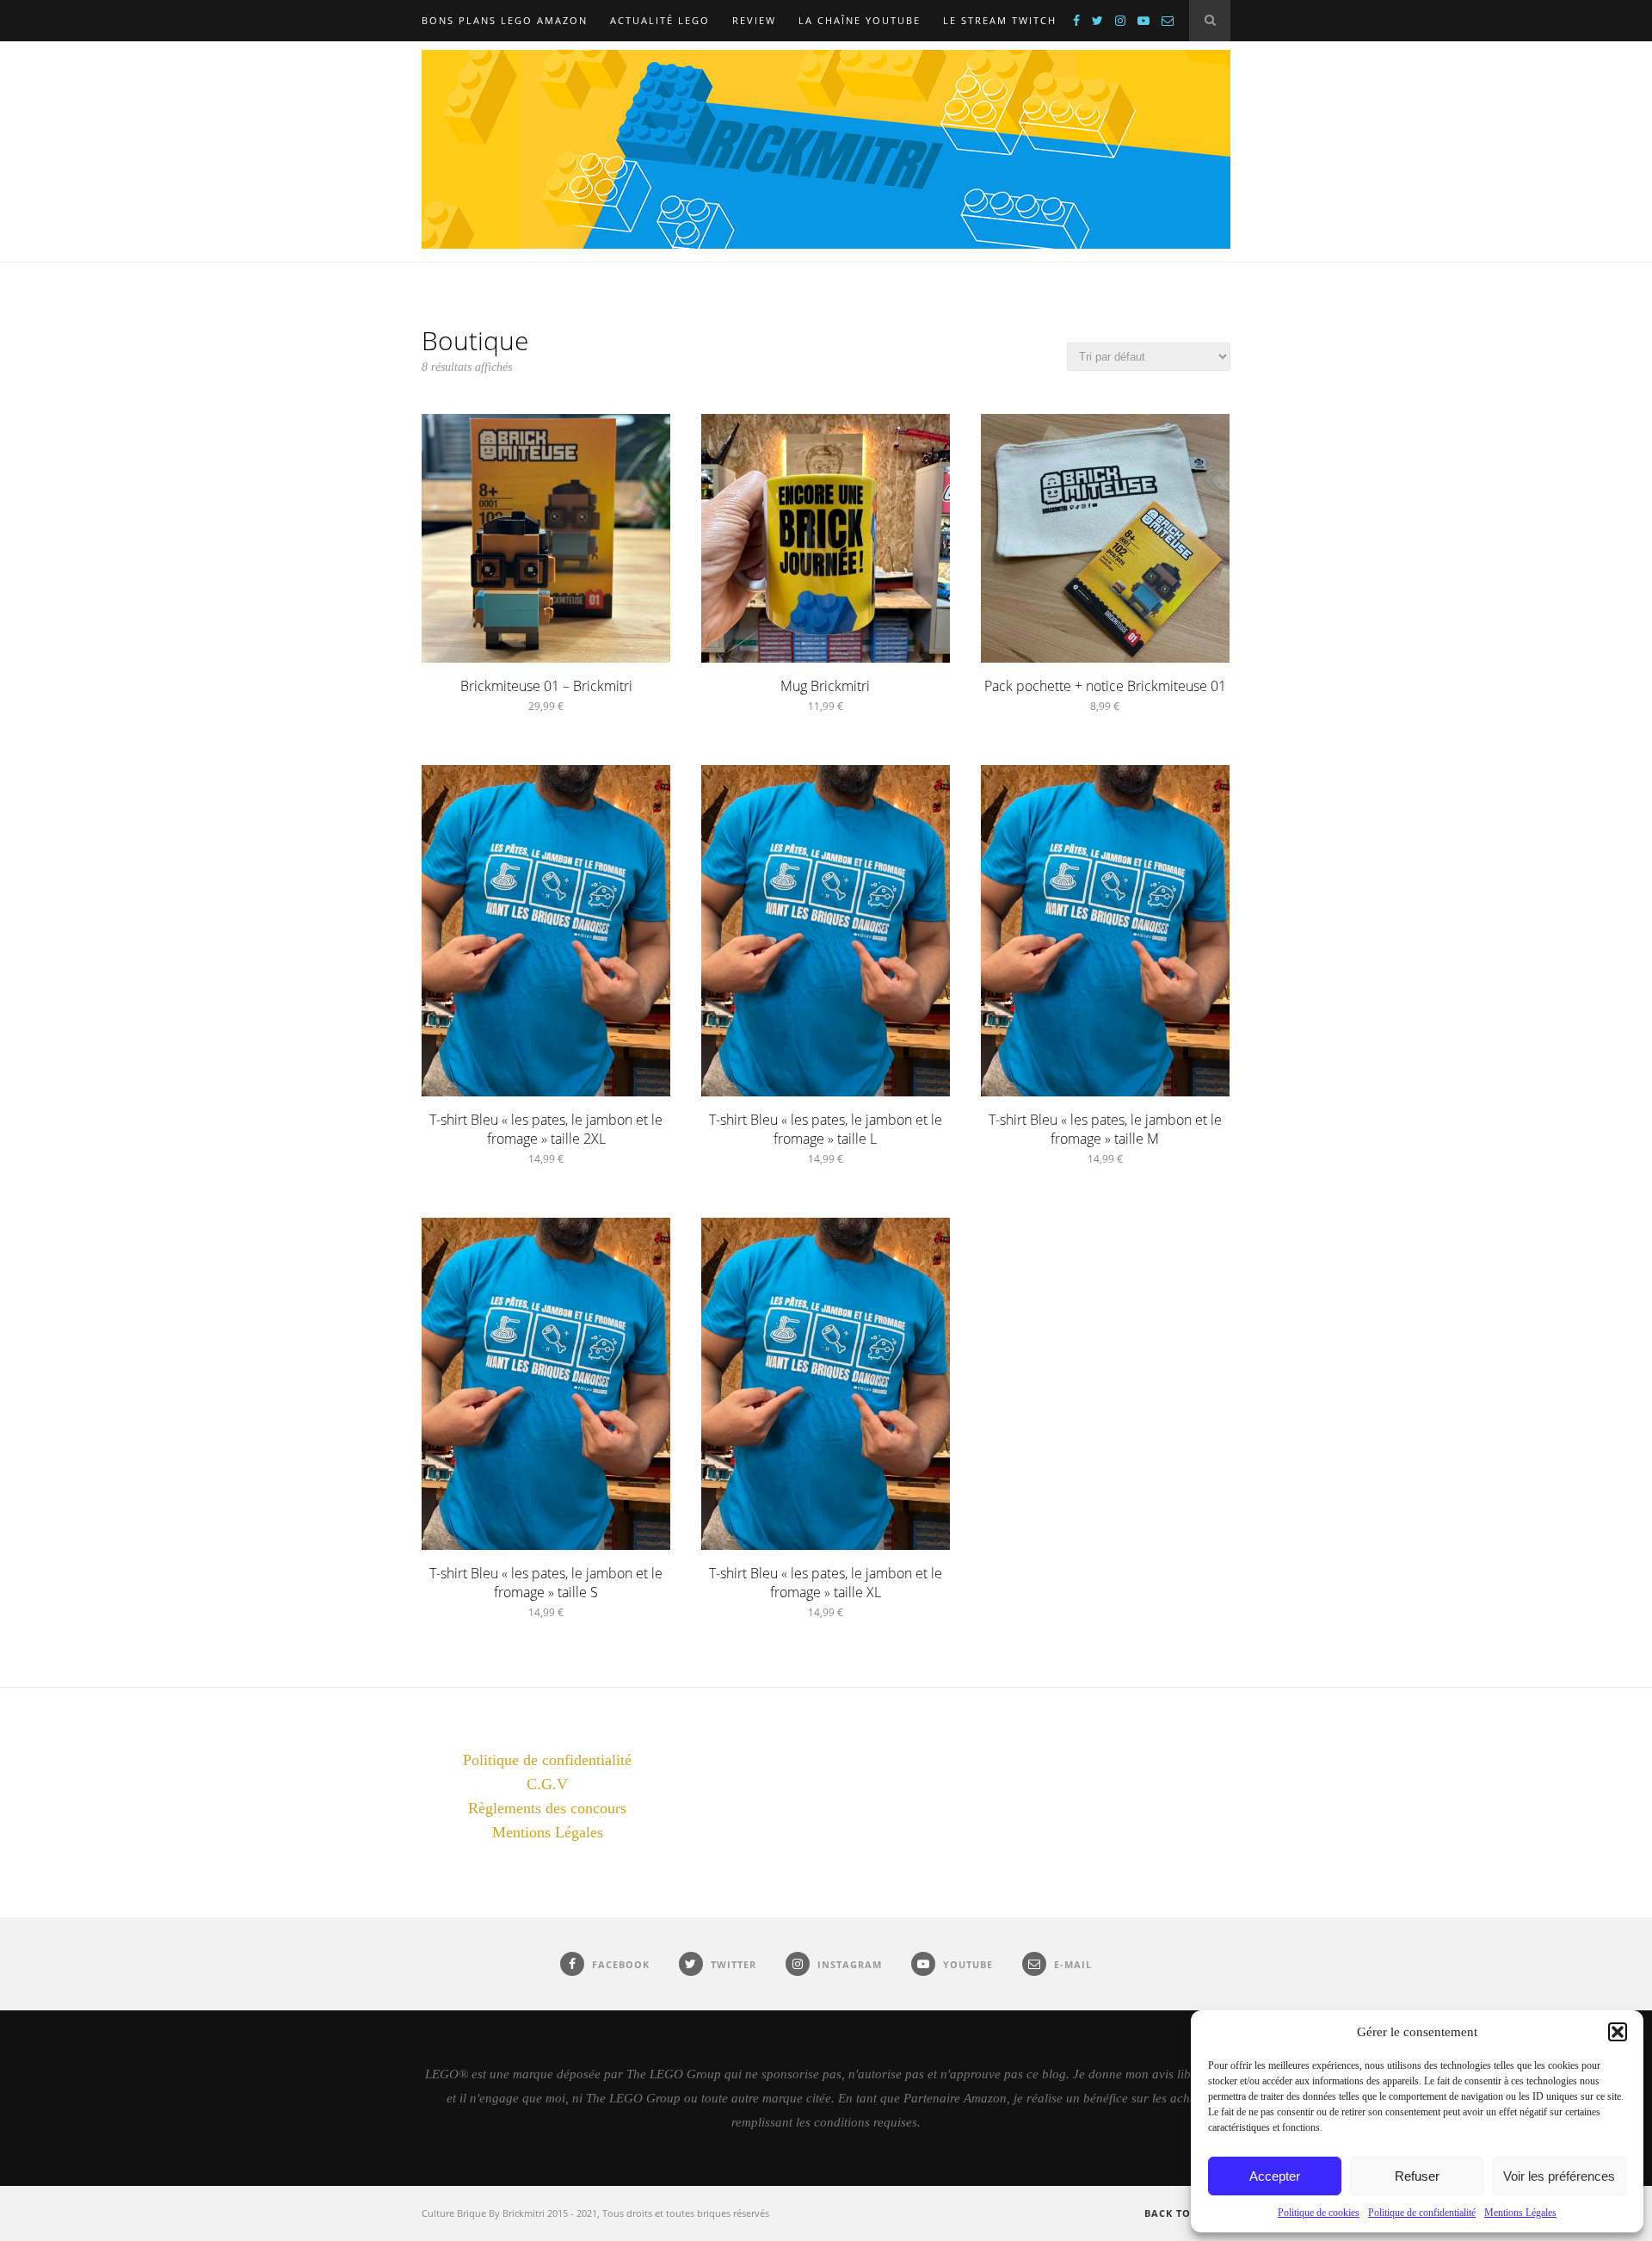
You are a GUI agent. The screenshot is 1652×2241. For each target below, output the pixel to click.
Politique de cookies (1319, 2213)
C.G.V (547, 1784)
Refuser (1417, 2176)
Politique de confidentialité (1422, 2213)
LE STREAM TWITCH (1000, 20)
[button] (1618, 2032)
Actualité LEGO (660, 20)
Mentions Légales (1520, 2213)
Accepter (1275, 2176)
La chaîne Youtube (860, 20)
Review (754, 20)
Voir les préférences (1559, 2176)
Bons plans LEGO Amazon (505, 20)
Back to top (1182, 2213)
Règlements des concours (547, 1808)
